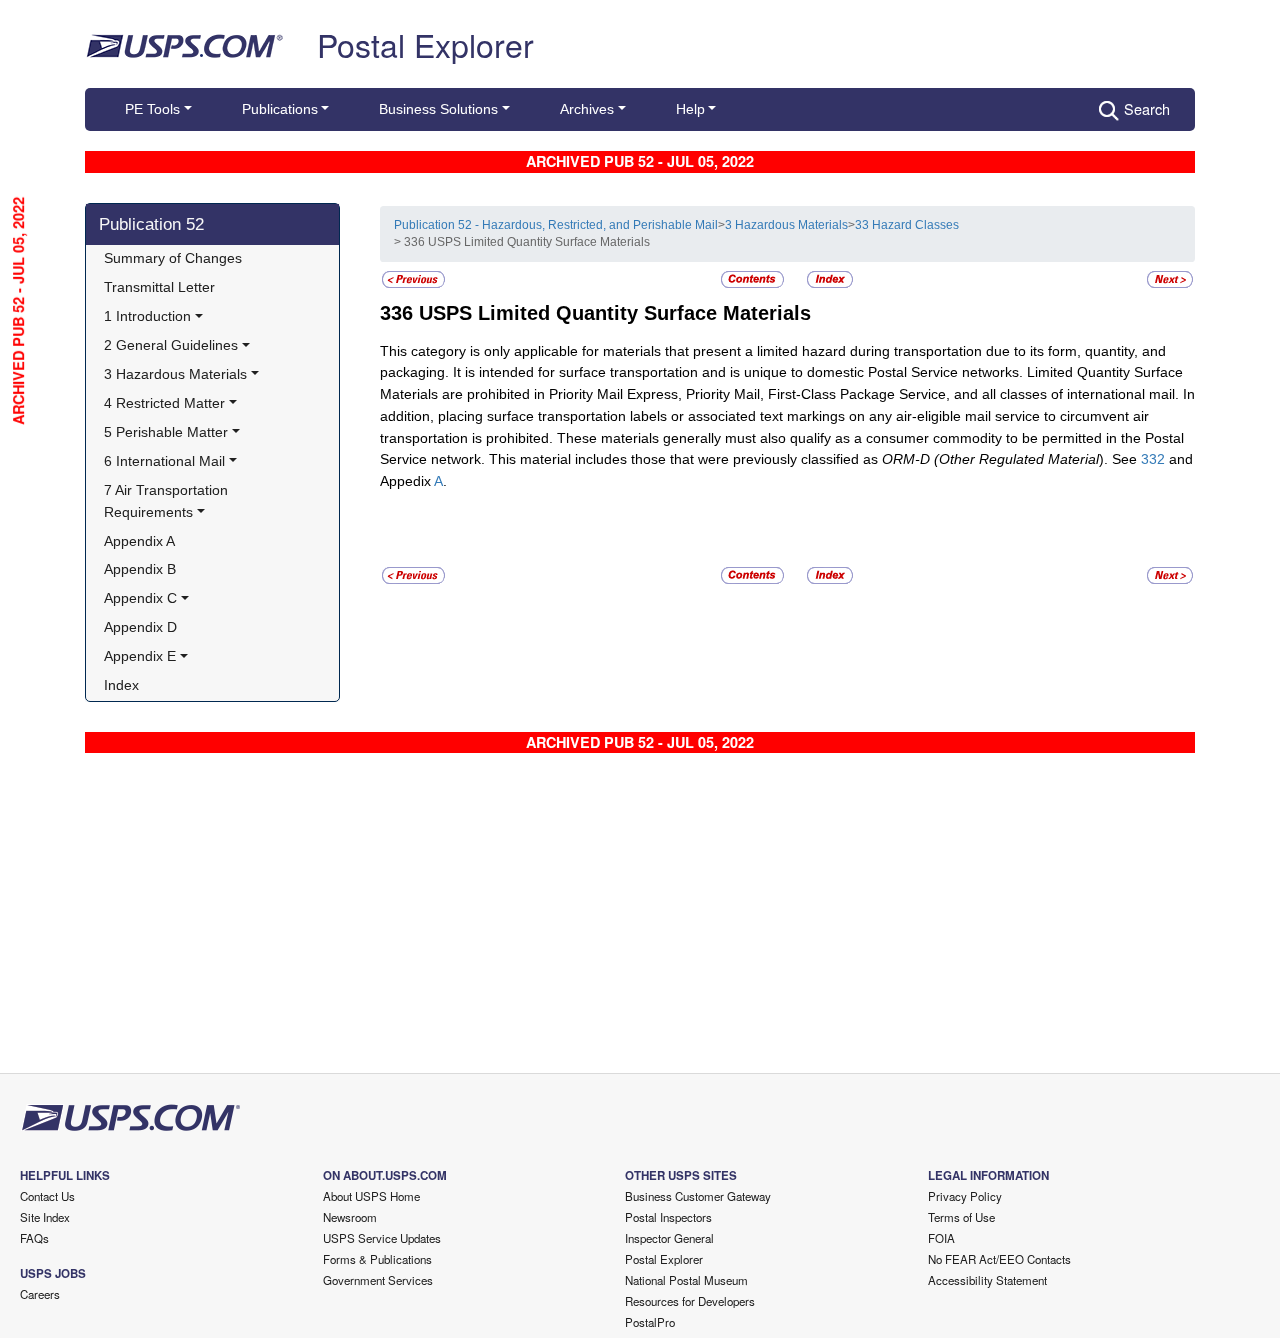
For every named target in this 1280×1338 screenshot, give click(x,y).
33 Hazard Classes (907, 225)
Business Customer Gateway (698, 1196)
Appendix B (140, 569)
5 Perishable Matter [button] (166, 432)
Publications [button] (280, 109)
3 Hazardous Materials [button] (175, 374)
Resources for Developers (690, 1301)
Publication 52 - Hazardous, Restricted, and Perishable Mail (556, 225)
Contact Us (47, 1196)
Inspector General (669, 1238)
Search (1147, 108)
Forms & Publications (377, 1259)
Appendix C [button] (140, 598)
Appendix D (140, 627)
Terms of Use (961, 1217)
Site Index (45, 1217)
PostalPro (650, 1322)
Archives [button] (587, 109)
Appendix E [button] (140, 656)
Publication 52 (151, 224)
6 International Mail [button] (164, 461)
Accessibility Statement (987, 1280)
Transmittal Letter (159, 287)
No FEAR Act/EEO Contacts (999, 1259)
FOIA (941, 1238)
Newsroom (350, 1217)
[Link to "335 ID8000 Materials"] (413, 278)
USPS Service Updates (382, 1238)
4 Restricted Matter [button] (164, 403)
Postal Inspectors (668, 1217)
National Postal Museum (686, 1280)
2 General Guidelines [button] (171, 345)
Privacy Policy (965, 1196)
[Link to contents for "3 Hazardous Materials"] (754, 278)
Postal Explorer (425, 44)
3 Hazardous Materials (786, 225)
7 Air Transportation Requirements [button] (168, 501)
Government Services (378, 1280)
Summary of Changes (173, 258)
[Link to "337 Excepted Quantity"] (1170, 278)
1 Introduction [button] (147, 316)
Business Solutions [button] (438, 109)
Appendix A (139, 541)
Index (121, 685)
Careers (40, 1294)
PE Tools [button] (152, 109)
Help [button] (690, 109)
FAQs (34, 1238)
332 (1153, 459)
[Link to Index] (830, 278)
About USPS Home (371, 1196)
